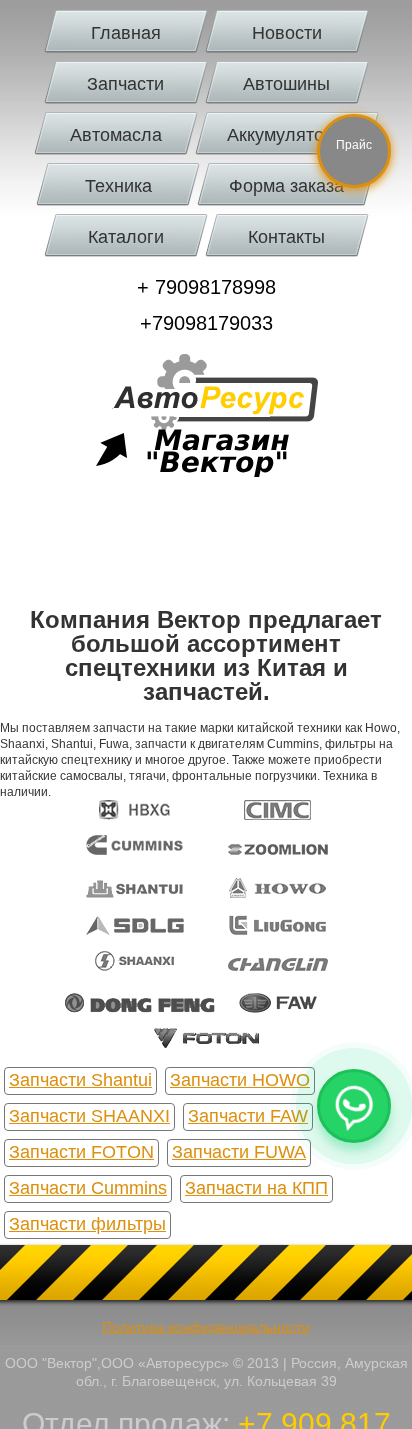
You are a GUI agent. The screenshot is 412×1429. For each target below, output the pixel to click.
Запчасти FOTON (81, 1152)
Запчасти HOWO (240, 1080)
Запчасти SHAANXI (89, 1116)
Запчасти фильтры (87, 1224)
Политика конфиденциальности (206, 1327)
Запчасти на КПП (256, 1188)
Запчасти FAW (248, 1116)
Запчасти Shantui (80, 1080)
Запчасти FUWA (239, 1152)
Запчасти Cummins (88, 1188)
